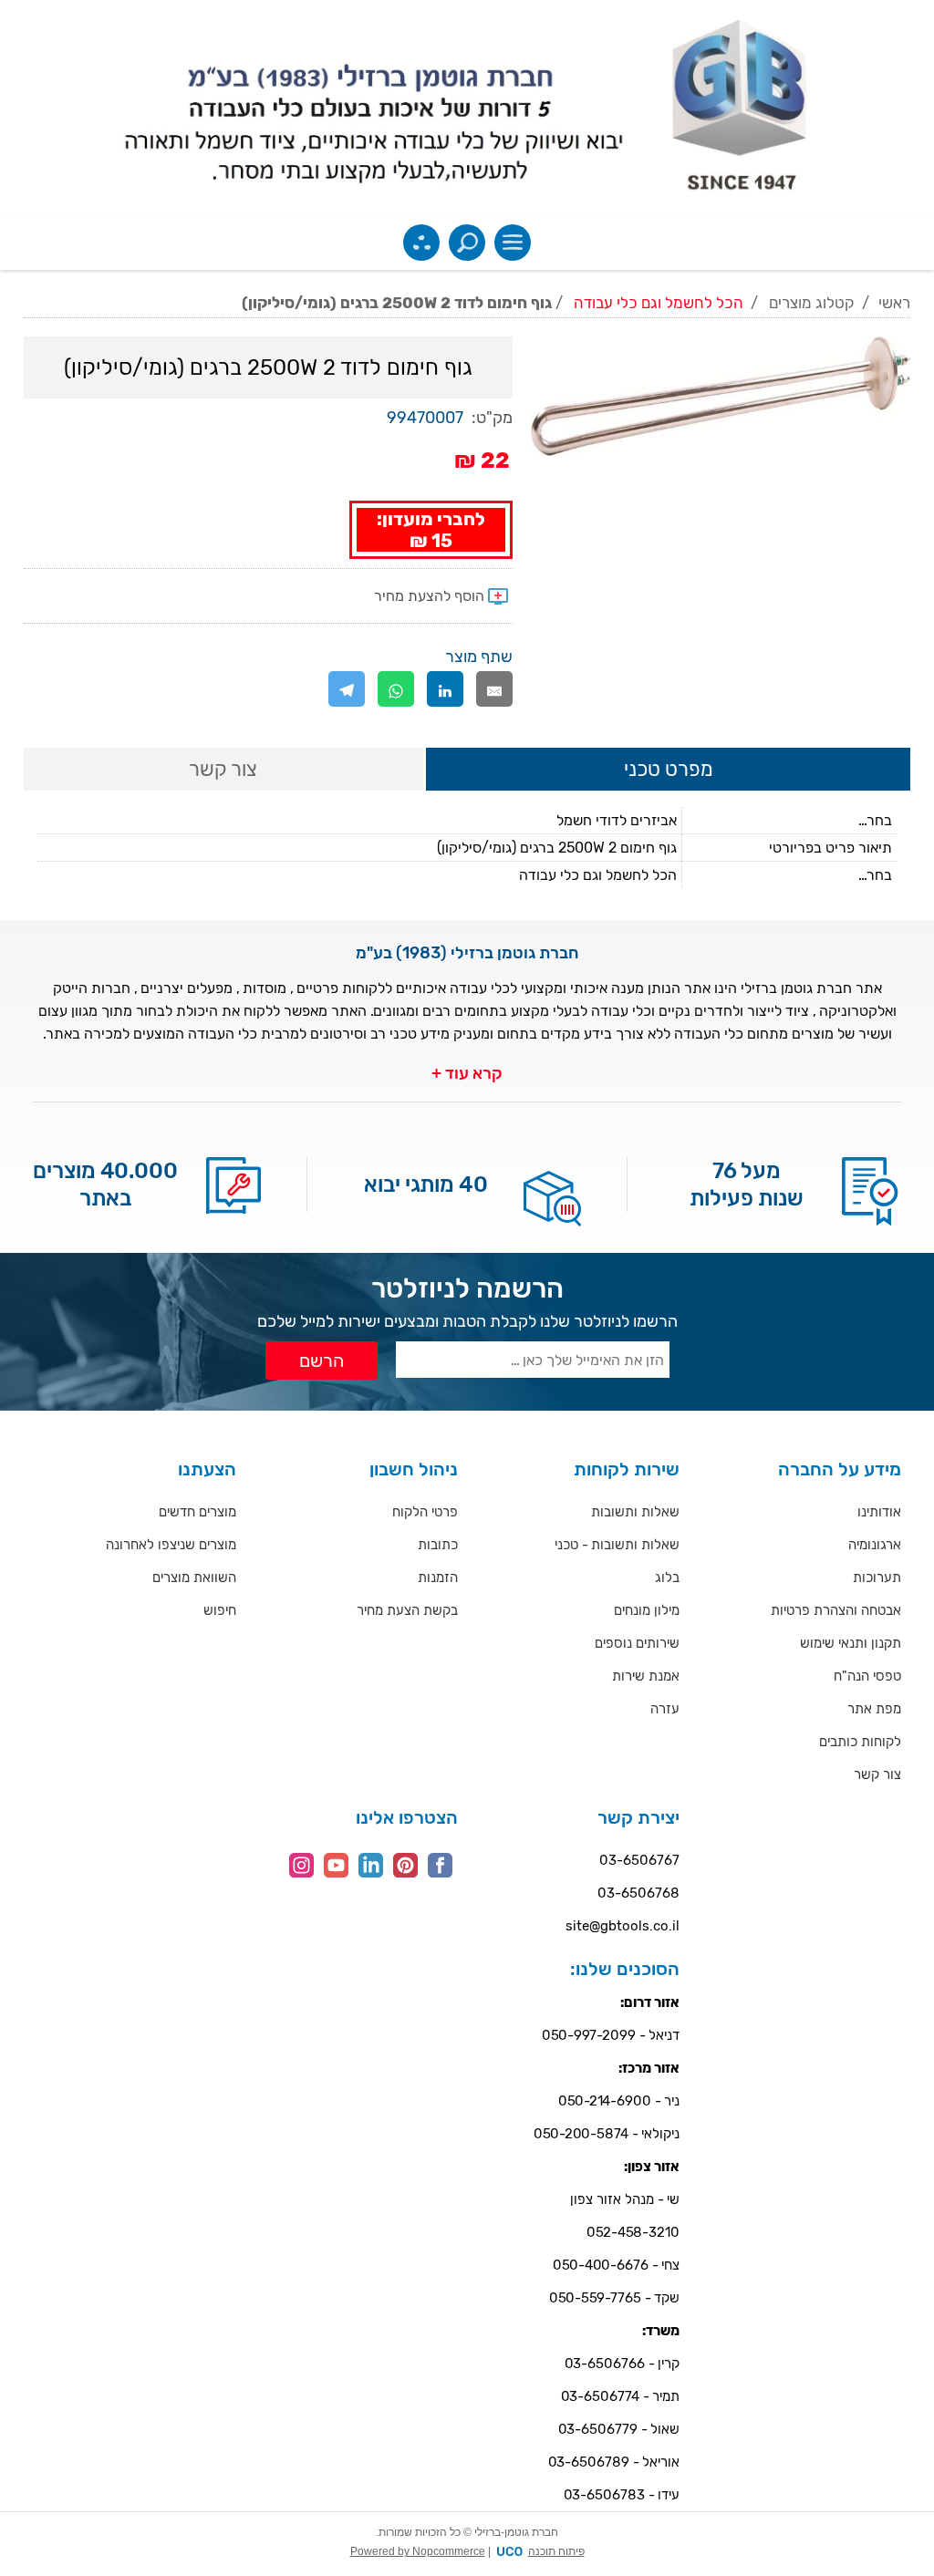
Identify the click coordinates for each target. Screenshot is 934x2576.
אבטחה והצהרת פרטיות (836, 1610)
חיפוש (220, 1610)
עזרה (665, 1709)
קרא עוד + (467, 1073)
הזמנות (438, 1578)
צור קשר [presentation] (223, 769)
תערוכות (877, 1578)
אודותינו (879, 1512)
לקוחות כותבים (860, 1742)
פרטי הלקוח (425, 1512)
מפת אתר (874, 1709)
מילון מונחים (647, 1610)
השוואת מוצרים (194, 1578)
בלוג (667, 1578)
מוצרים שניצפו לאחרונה (171, 1545)
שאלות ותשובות (635, 1512)
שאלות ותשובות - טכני (617, 1545)
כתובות (438, 1545)
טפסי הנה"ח (867, 1676)
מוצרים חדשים (197, 1512)
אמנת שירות (646, 1676)
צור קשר (877, 1774)
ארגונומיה (875, 1545)
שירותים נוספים (637, 1643)
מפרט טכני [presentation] (669, 769)
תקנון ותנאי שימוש (851, 1643)
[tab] (668, 771)
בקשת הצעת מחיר (407, 1610)
